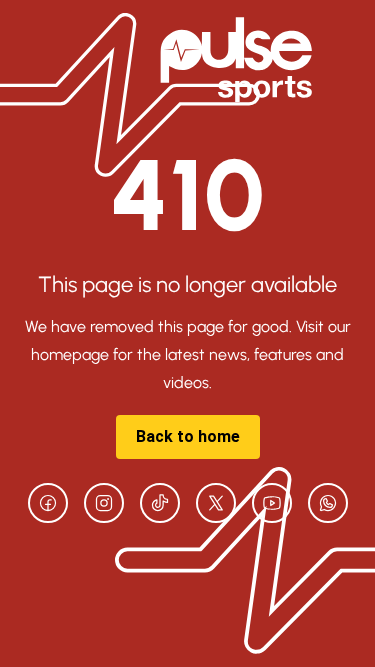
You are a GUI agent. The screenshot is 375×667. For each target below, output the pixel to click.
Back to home (188, 436)
